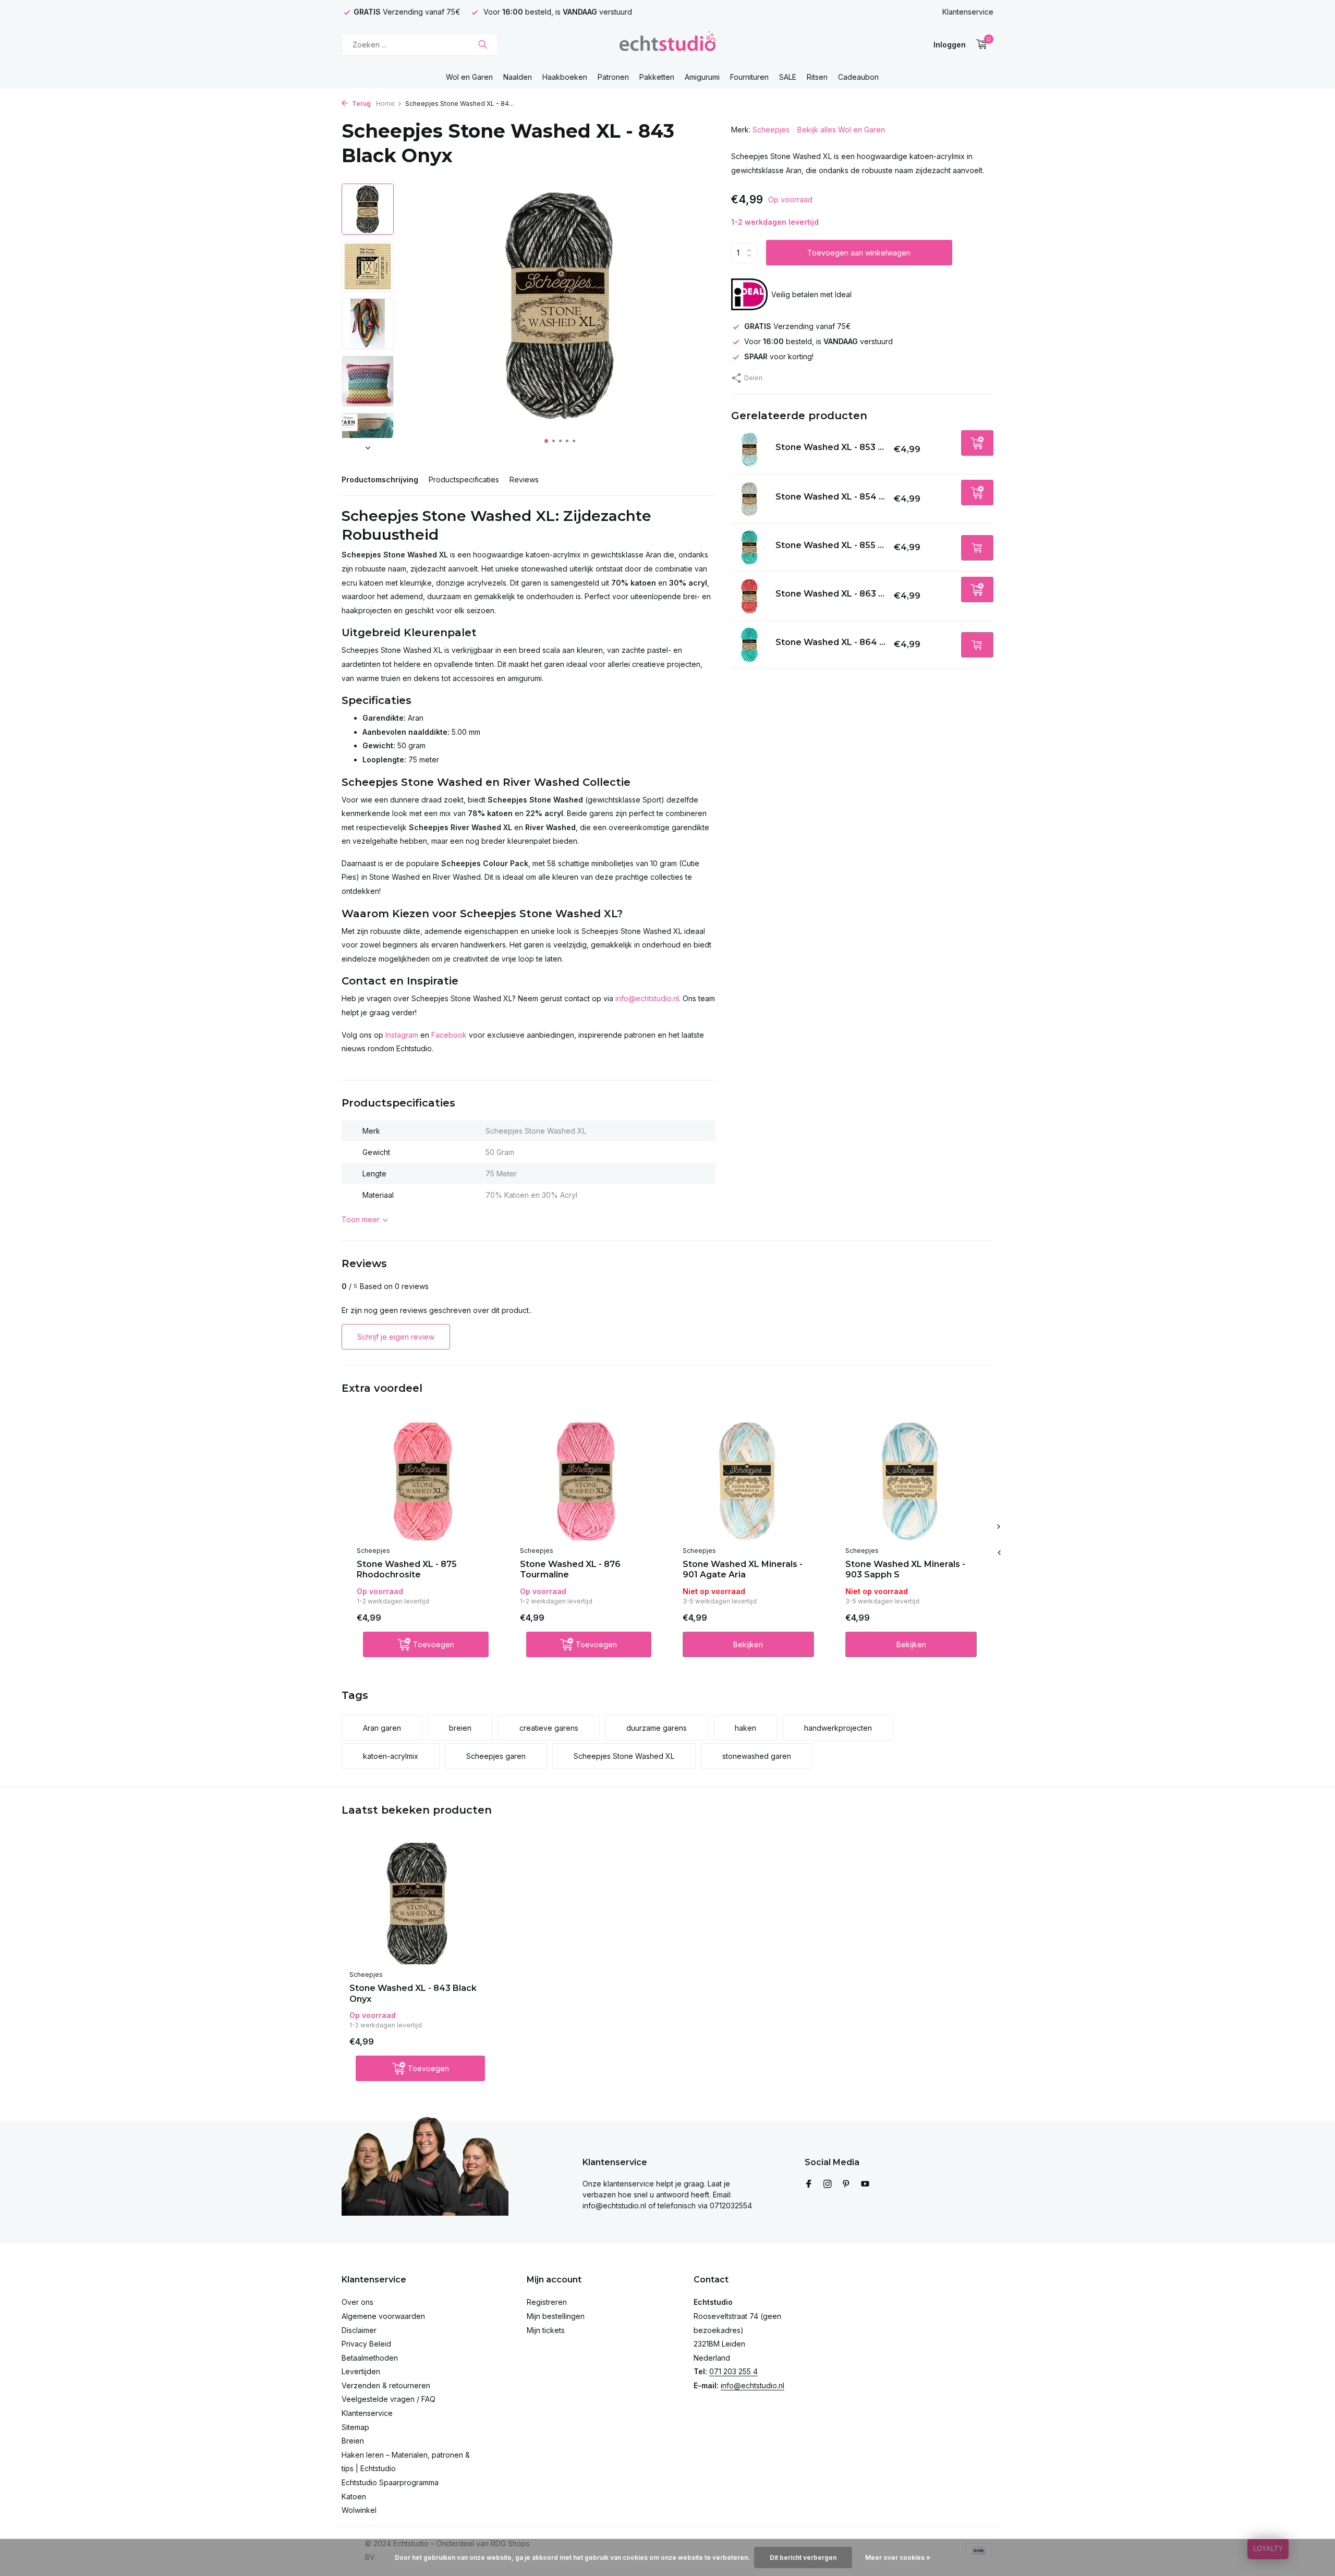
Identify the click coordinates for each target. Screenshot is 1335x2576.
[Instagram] (828, 2184)
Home (385, 104)
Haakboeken (565, 77)
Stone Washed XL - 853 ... (830, 447)
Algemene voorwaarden (383, 2316)
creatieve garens (549, 1728)
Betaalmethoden (370, 2358)
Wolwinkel (359, 2510)
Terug (361, 104)
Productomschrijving (380, 479)
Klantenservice (968, 12)
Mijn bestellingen (556, 2316)
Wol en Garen (469, 77)
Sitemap (355, 2427)
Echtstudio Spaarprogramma (390, 2482)
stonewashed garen (757, 1756)
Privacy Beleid (366, 2344)
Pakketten (657, 77)
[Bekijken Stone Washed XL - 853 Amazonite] (749, 449)
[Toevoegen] (977, 443)
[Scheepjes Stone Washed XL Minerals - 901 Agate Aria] (748, 1481)
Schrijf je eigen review (396, 1337)
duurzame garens (657, 1728)
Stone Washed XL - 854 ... (830, 497)
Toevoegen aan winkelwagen (859, 253)
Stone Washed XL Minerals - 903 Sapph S (905, 1570)
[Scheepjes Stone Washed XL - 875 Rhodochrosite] (422, 1481)
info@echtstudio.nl (647, 998)
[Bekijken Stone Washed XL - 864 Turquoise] (749, 645)
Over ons (357, 2302)
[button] (546, 441)
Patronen (613, 77)
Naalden (518, 77)
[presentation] (999, 1553)
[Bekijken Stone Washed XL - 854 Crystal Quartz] (749, 499)
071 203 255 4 (733, 2371)
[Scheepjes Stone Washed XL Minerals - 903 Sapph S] (911, 1481)
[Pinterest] (846, 2184)
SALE (788, 77)
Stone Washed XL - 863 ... (830, 594)
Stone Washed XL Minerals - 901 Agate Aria (743, 1570)
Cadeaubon (858, 77)
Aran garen (382, 1728)
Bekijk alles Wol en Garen (841, 130)
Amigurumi (702, 77)
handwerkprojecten (838, 1728)
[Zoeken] (483, 44)
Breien (353, 2441)
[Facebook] (809, 2184)
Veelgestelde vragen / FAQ (389, 2399)
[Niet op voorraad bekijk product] (977, 548)
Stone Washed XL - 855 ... (830, 545)
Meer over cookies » (898, 2557)
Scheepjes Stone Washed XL (624, 1756)
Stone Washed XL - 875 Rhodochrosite (407, 1570)
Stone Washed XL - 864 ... (830, 642)
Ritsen (817, 77)
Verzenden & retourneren (386, 2385)
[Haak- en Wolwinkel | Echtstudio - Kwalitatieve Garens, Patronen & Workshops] (667, 44)
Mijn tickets (546, 2330)
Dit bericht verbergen (803, 2557)
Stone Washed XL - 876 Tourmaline (570, 1570)
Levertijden (361, 2371)
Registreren (547, 2302)
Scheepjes (771, 130)
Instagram (402, 1035)
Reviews (524, 479)
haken (745, 1728)
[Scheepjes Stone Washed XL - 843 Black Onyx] (417, 1904)
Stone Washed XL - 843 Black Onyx (413, 1994)
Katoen (354, 2496)
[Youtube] (865, 2184)
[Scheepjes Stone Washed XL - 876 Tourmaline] (586, 1481)
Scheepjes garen (496, 1756)
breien (460, 1728)
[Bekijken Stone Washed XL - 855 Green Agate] (749, 548)
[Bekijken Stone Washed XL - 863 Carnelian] (749, 596)
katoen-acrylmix (391, 1756)
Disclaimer (359, 2330)
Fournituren (749, 77)
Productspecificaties (464, 479)
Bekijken (748, 1644)
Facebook (449, 1035)
